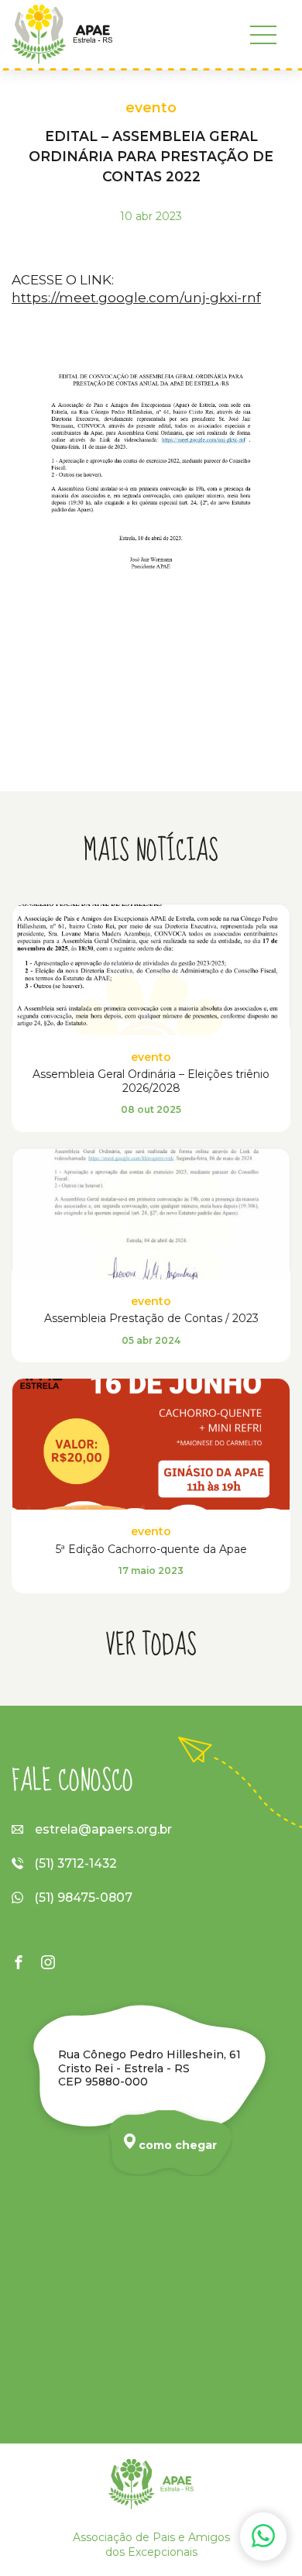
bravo (283, 2559)
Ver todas (151, 1646)
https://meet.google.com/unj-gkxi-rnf (136, 297)
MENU (263, 35)
